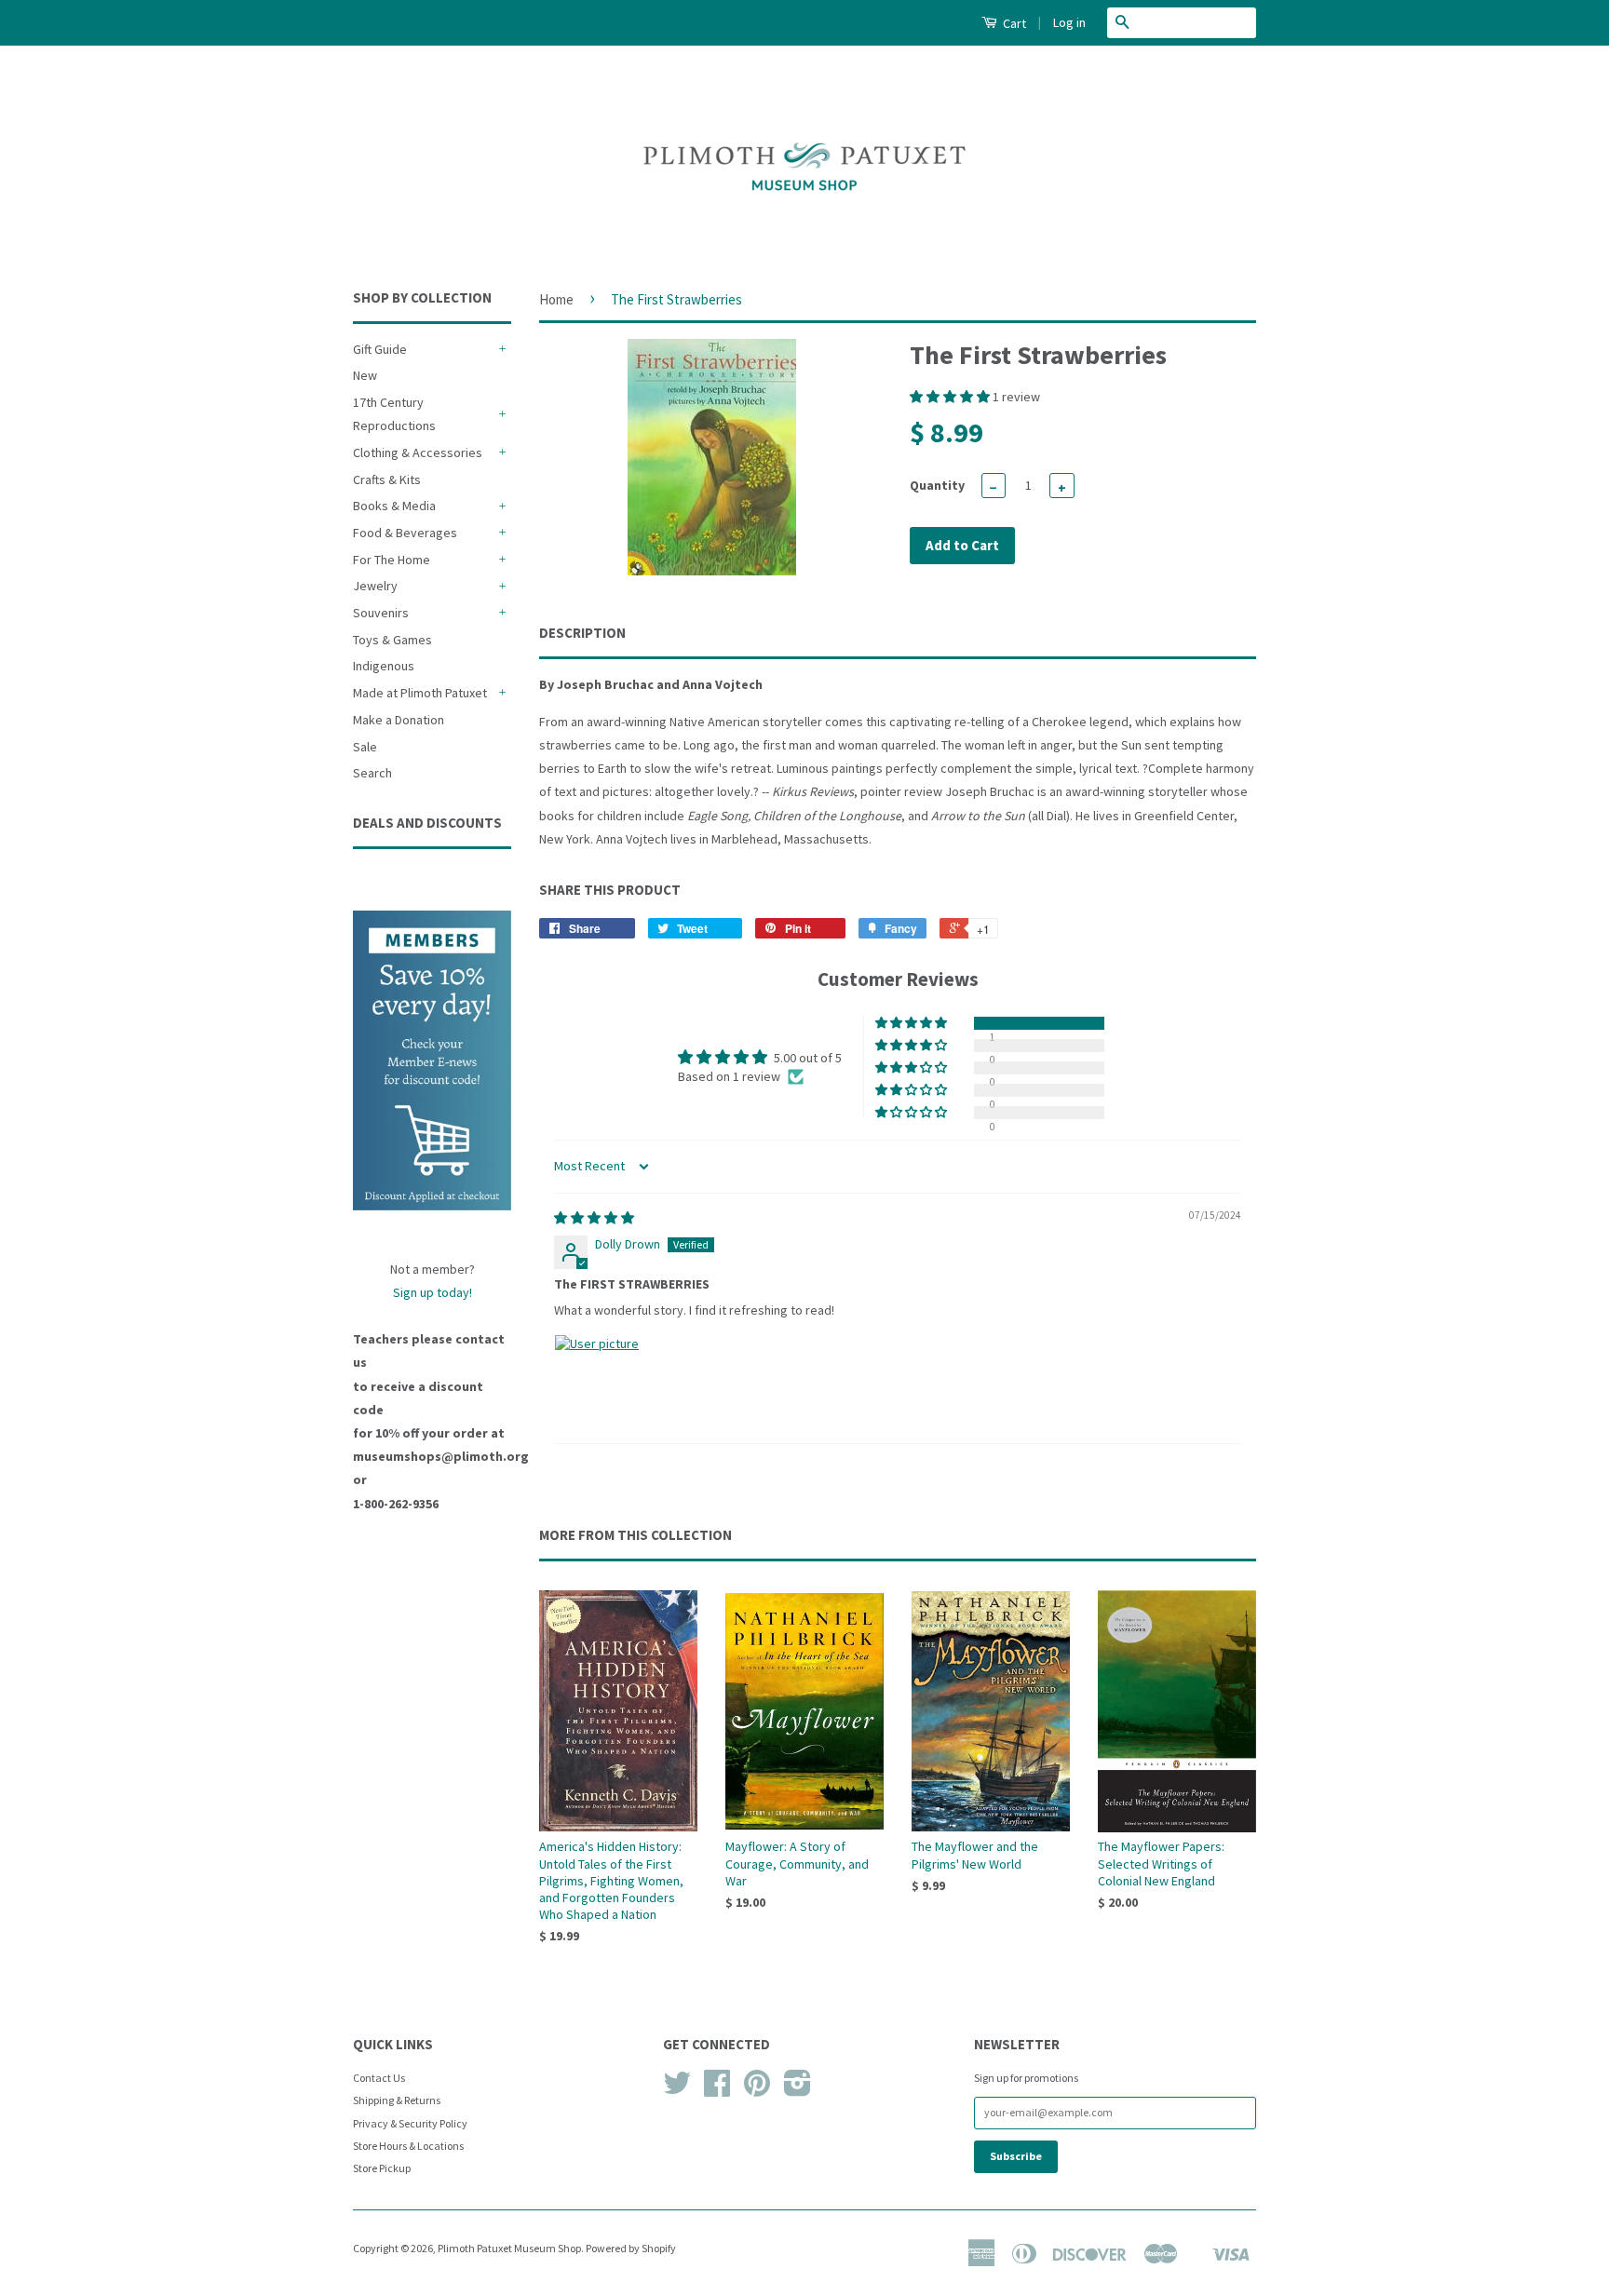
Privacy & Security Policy (410, 2123)
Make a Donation (399, 720)
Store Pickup (382, 2168)
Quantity (937, 485)
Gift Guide (380, 349)
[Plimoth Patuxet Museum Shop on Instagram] (798, 2090)
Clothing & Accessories (418, 452)
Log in (1069, 22)
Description (582, 633)
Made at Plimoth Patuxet (420, 693)
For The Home (392, 560)
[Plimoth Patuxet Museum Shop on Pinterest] (757, 2090)
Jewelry (375, 586)
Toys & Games (392, 640)
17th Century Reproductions (394, 414)
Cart (1013, 23)
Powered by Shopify (631, 2248)
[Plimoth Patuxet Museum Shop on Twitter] (677, 2090)
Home (556, 299)
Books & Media (394, 506)
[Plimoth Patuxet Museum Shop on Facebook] (717, 2090)
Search (372, 773)
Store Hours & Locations (408, 2146)
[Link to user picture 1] (599, 1379)
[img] (594, 1218)
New (365, 375)
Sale (365, 747)
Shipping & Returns (397, 2100)
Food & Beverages (405, 533)
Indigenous (384, 666)
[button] (951, 397)
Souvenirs (381, 613)
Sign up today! (433, 1292)
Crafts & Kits (387, 479)
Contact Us (379, 2078)
